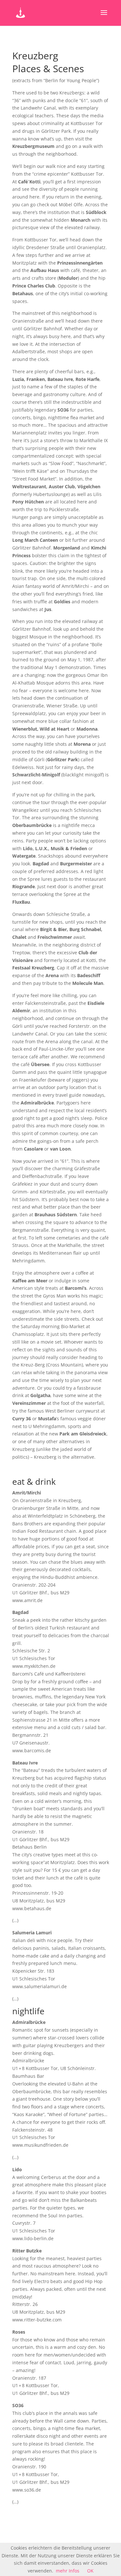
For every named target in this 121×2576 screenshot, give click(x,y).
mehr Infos (68, 2571)
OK (90, 2571)
